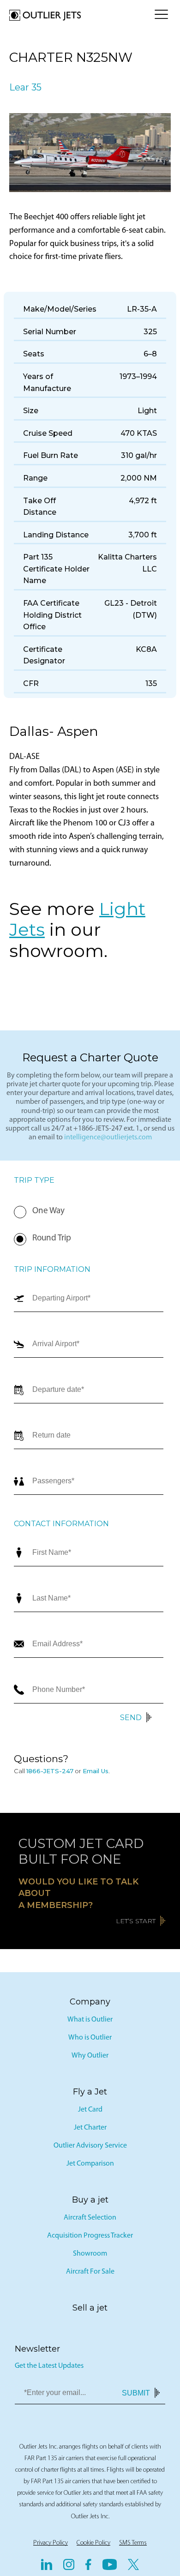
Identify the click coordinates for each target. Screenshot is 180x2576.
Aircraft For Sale (90, 2272)
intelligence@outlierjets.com (108, 1138)
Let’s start (136, 1921)
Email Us (96, 1771)
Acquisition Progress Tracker (90, 2236)
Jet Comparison (90, 2164)
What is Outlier (90, 2020)
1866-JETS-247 (50, 1771)
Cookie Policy (93, 2543)
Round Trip (52, 1238)
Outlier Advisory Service (90, 2146)
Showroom (90, 2254)
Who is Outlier (90, 2038)
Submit (136, 2392)
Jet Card (90, 2110)
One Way (48, 1211)
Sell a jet (90, 2308)
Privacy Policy (51, 2543)
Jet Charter (90, 2128)
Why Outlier (90, 2056)
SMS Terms (133, 2543)
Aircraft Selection (90, 2218)
